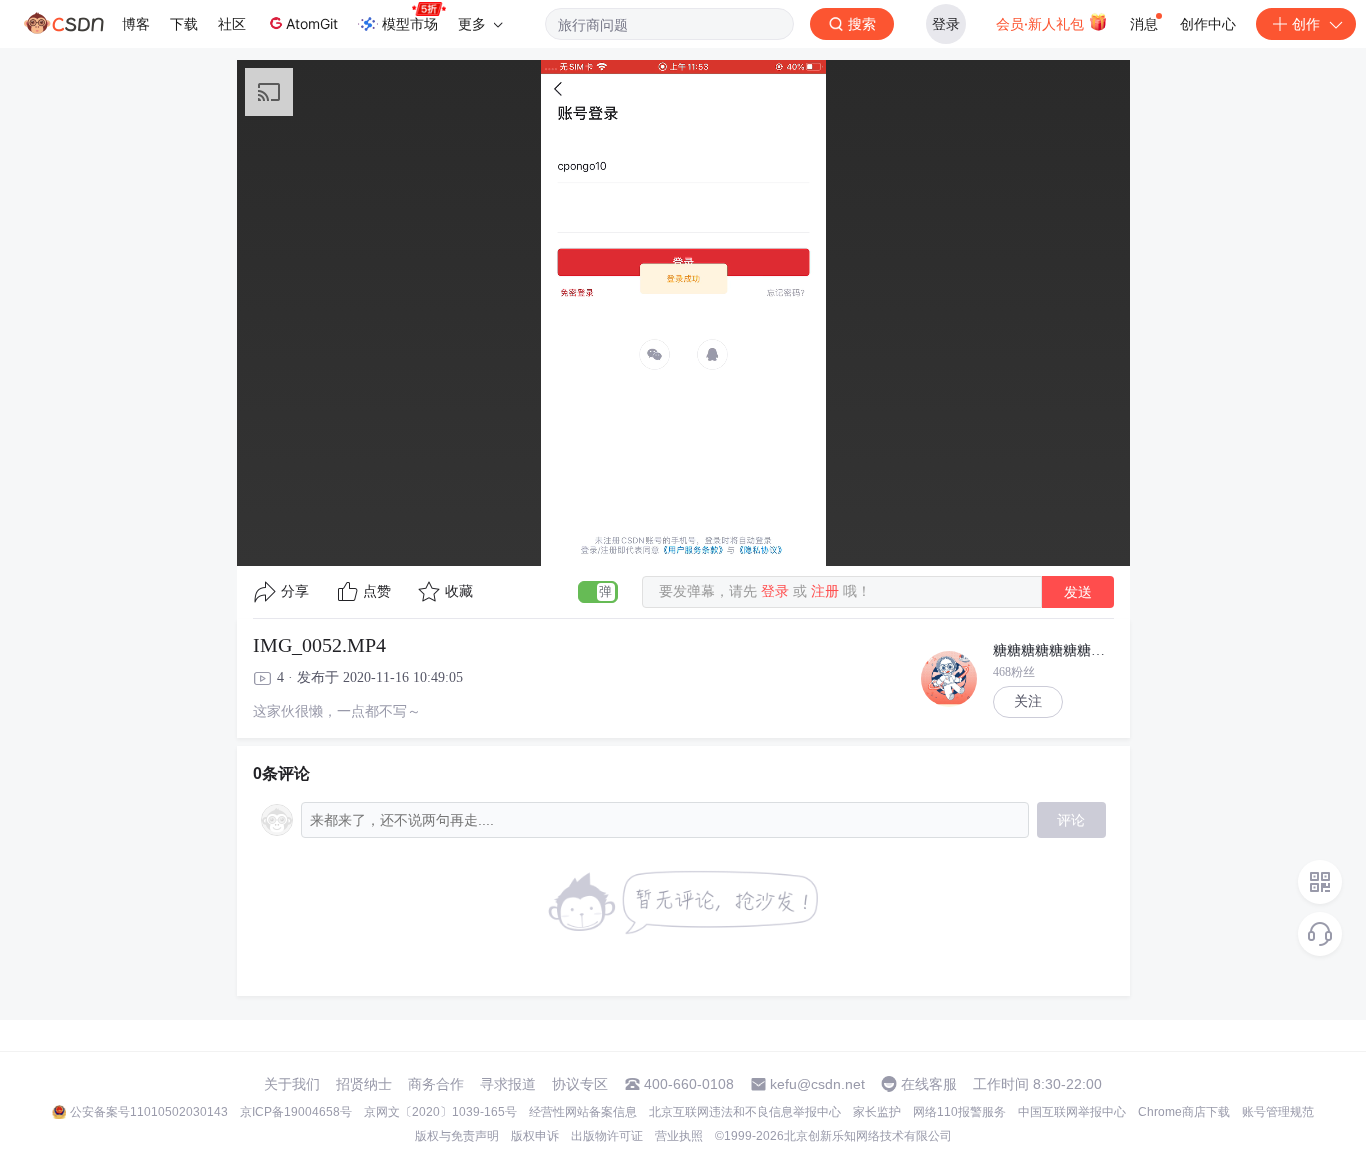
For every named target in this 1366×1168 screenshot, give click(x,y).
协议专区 (580, 1084)
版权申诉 (535, 1136)
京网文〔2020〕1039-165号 (440, 1112)
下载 (184, 23)
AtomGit (312, 23)
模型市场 (410, 23)
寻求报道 (508, 1084)
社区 (232, 23)
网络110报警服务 (959, 1112)
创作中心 (1208, 23)
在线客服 (929, 1084)
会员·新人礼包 (1042, 23)
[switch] (598, 592)
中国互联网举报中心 (1072, 1112)
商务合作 (436, 1084)
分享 (295, 591)
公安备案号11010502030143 (149, 1112)
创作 (1306, 23)
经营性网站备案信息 (583, 1112)
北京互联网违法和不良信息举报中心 (745, 1112)
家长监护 (877, 1112)
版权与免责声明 (457, 1136)
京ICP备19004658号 (296, 1112)
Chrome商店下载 (1184, 1112)
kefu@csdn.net (817, 1084)
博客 (136, 23)
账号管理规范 (1278, 1112)
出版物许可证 (607, 1136)
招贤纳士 (364, 1084)
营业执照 (679, 1136)
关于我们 (292, 1084)
